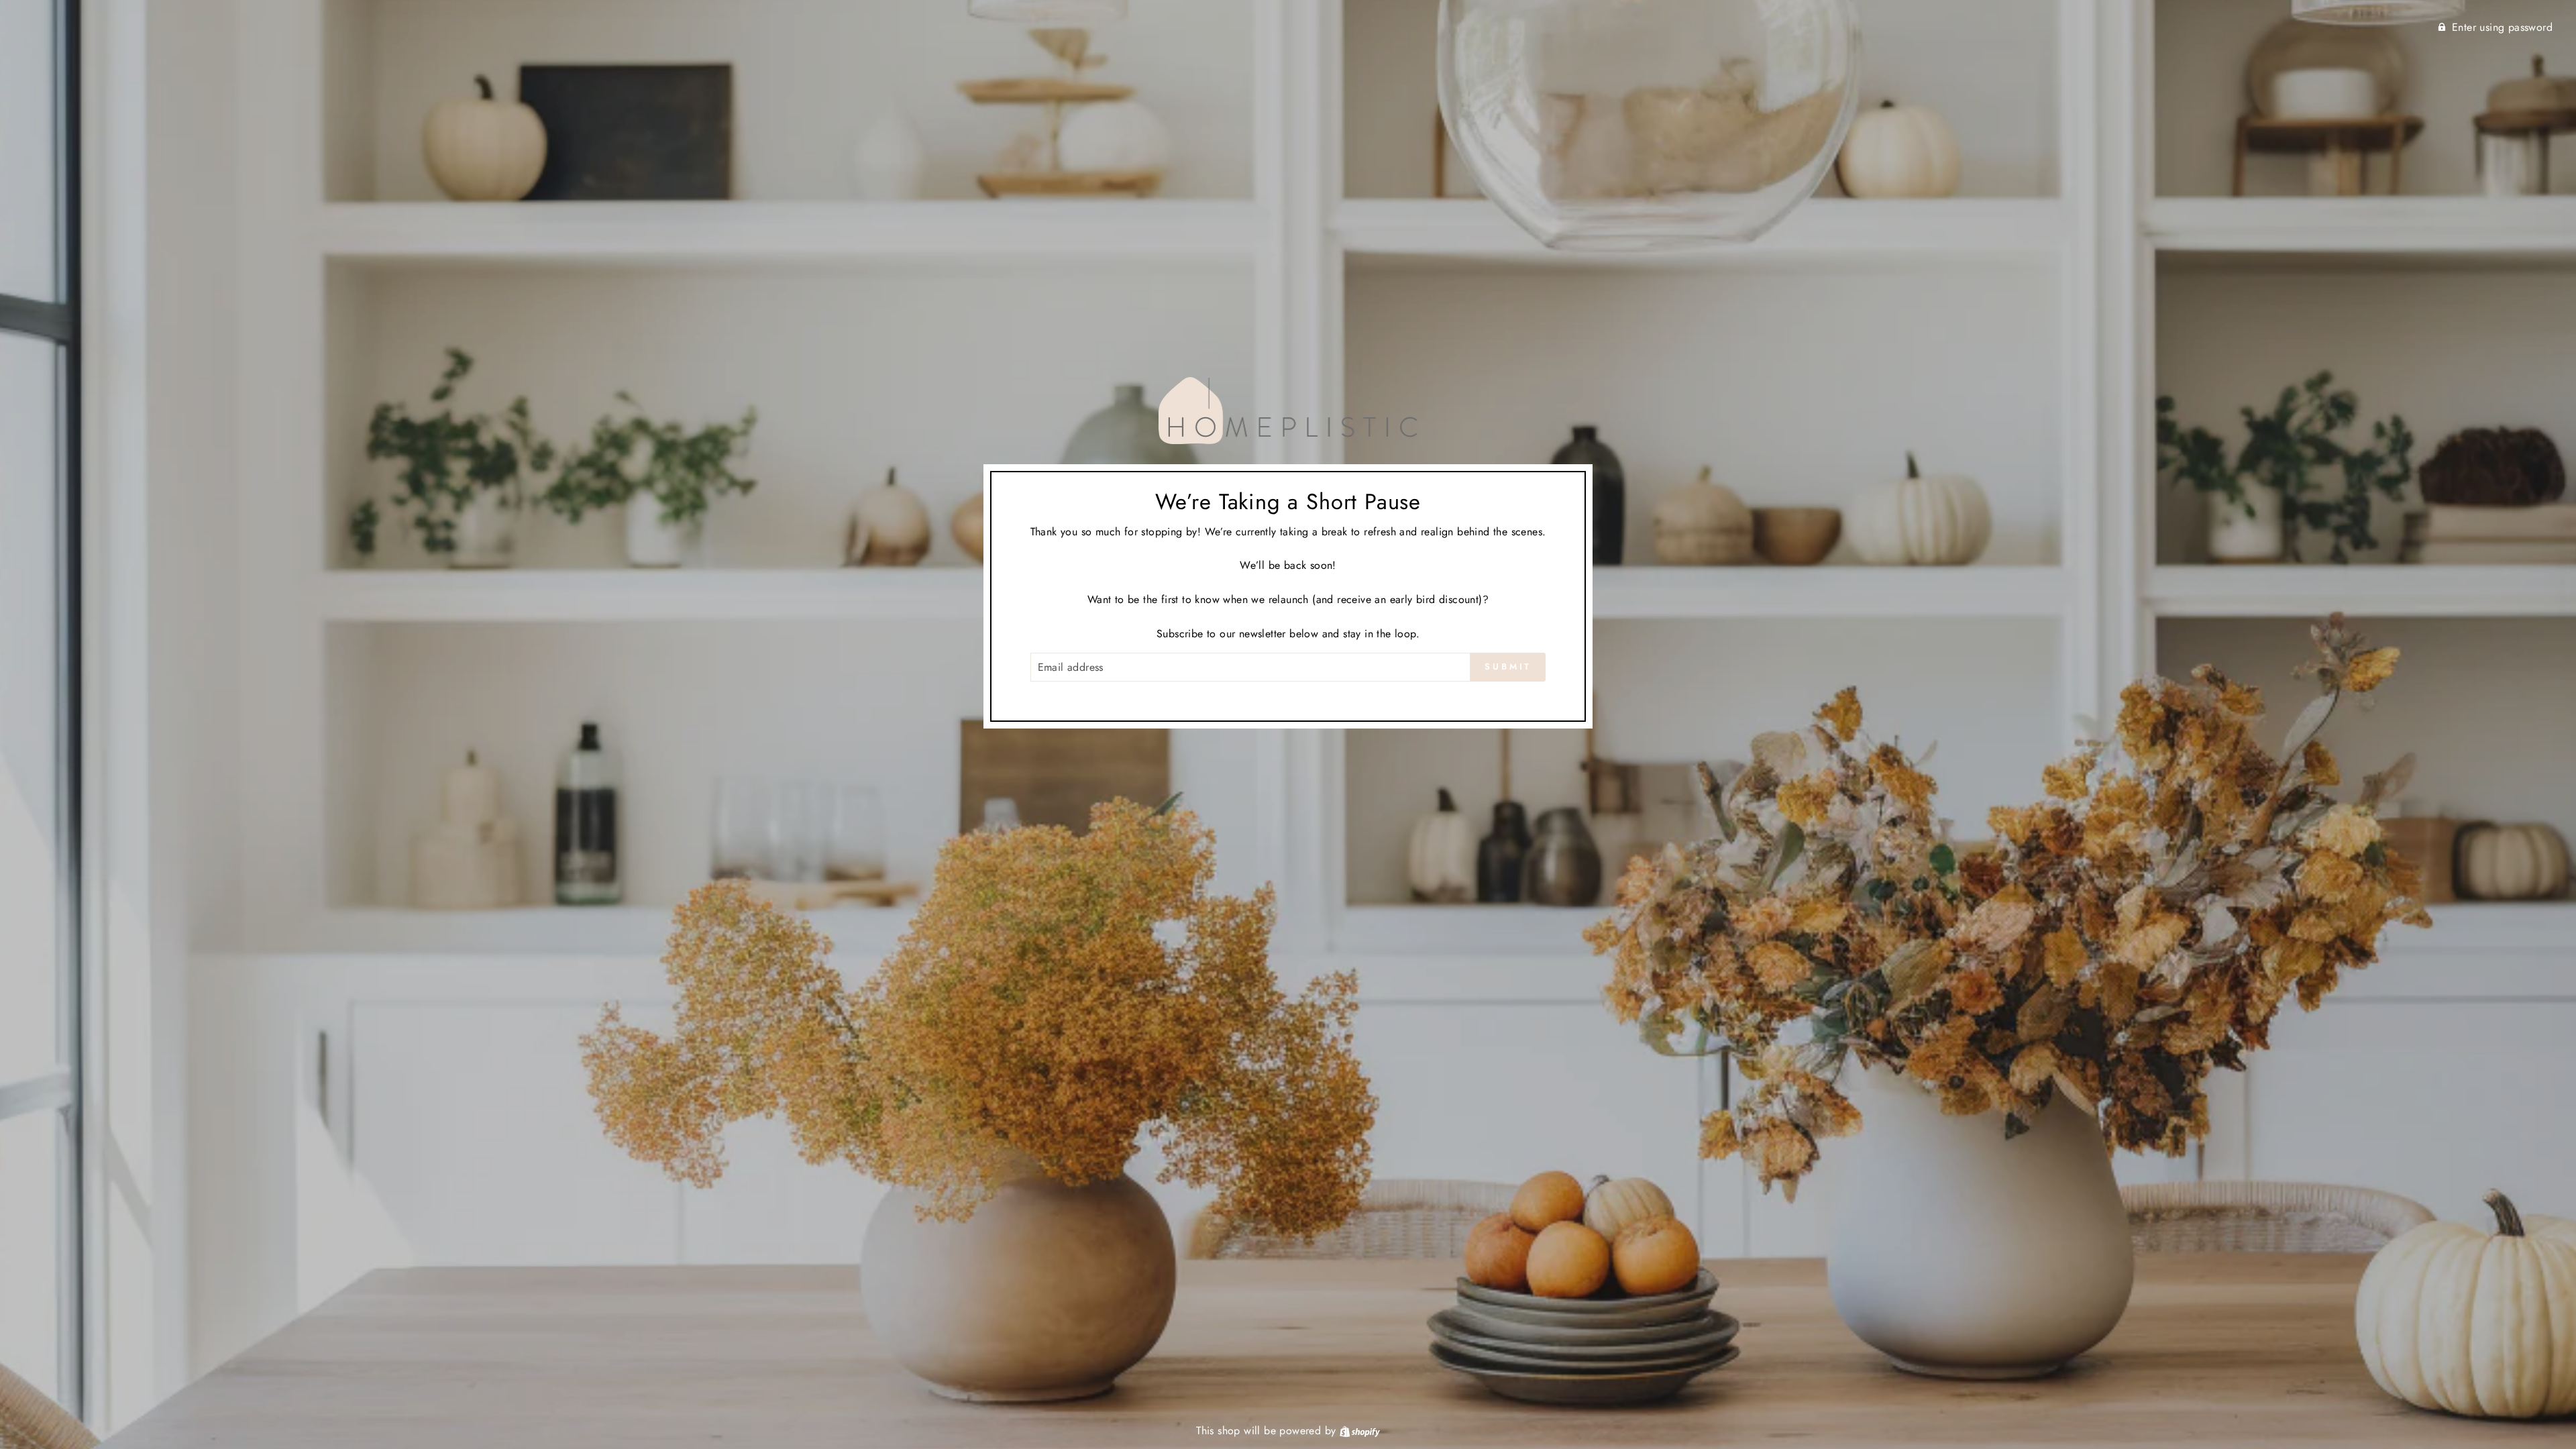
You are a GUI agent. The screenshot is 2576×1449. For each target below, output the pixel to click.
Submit (1508, 666)
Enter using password (2502, 27)
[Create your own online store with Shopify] (1360, 1431)
